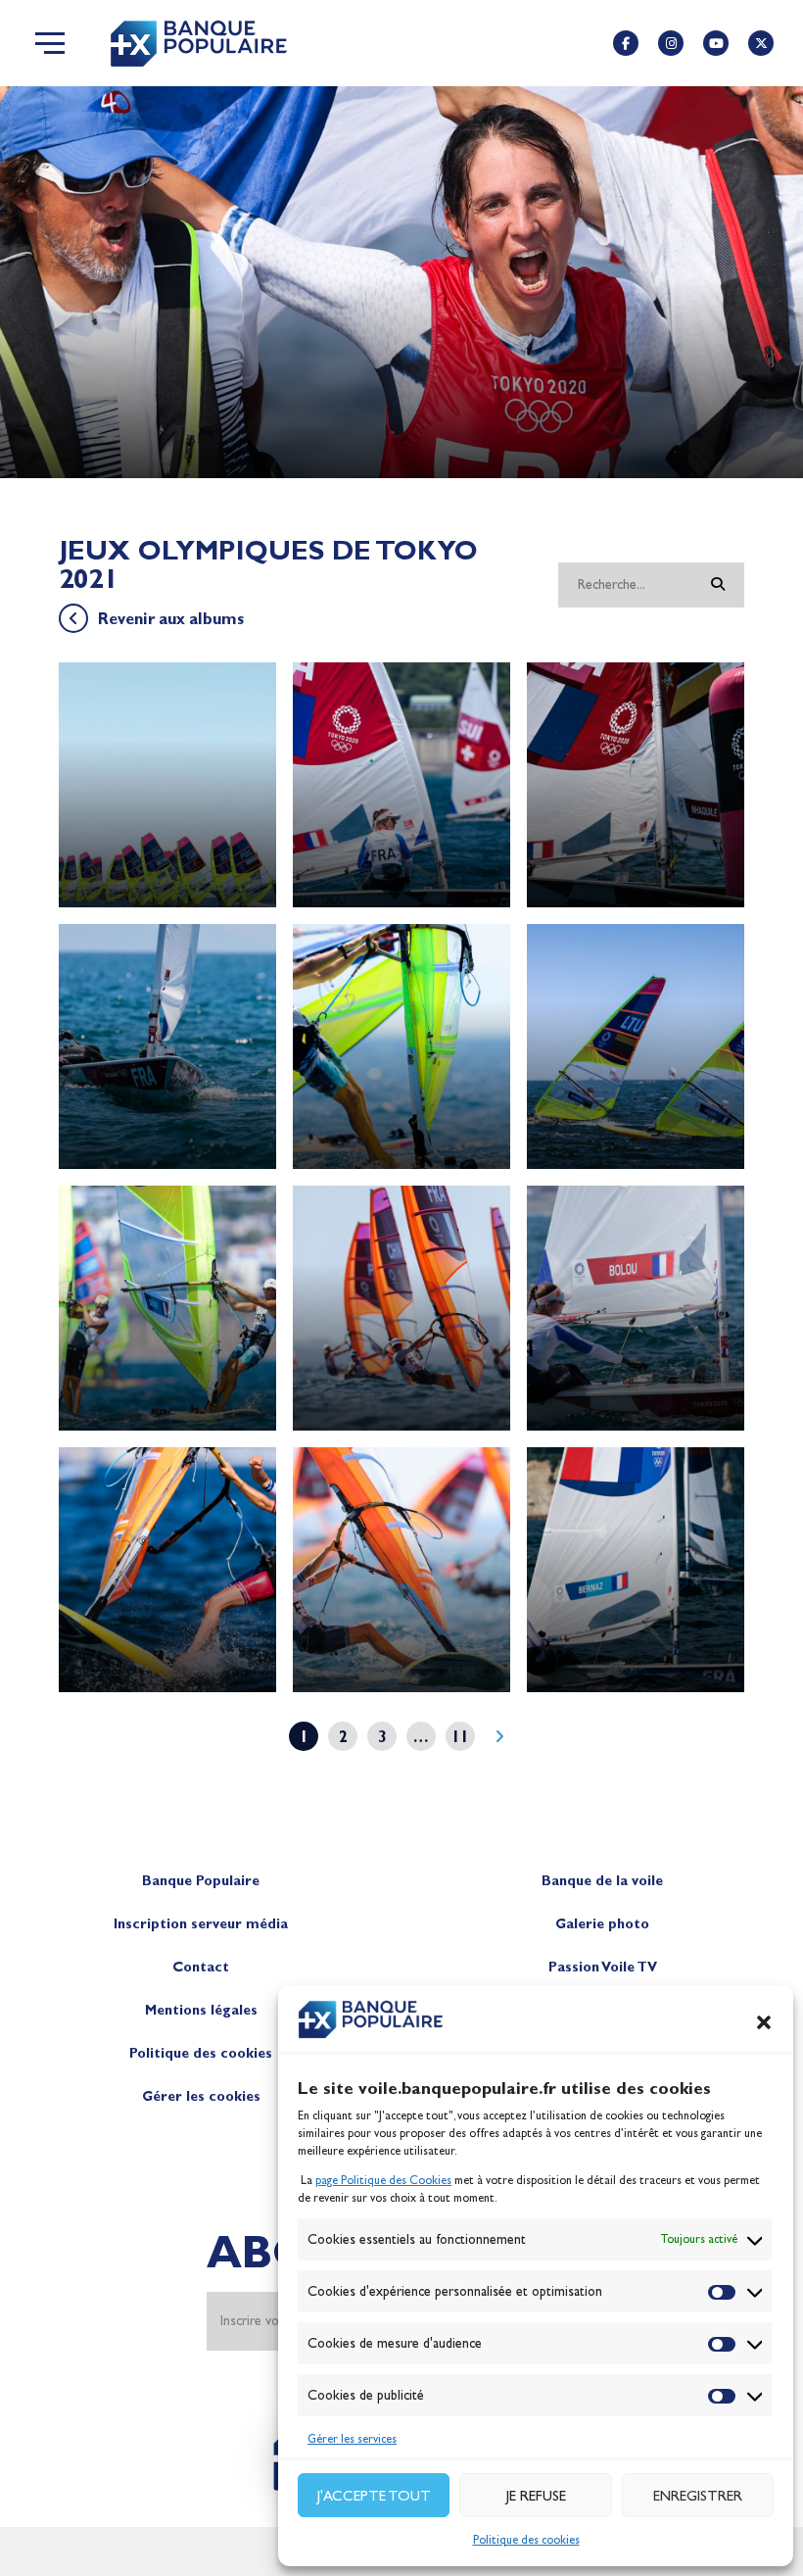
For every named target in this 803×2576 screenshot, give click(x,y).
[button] (764, 2022)
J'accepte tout (374, 2496)
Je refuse (536, 2496)
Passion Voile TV (603, 1967)
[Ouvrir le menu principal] (50, 43)
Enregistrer (698, 2496)
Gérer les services (352, 2439)
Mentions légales (201, 2010)
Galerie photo (602, 1924)
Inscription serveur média (201, 1924)
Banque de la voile (602, 1881)
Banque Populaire (201, 1881)
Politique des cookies (526, 2540)
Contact (201, 1967)
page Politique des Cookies (383, 2180)
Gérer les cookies (201, 2096)
